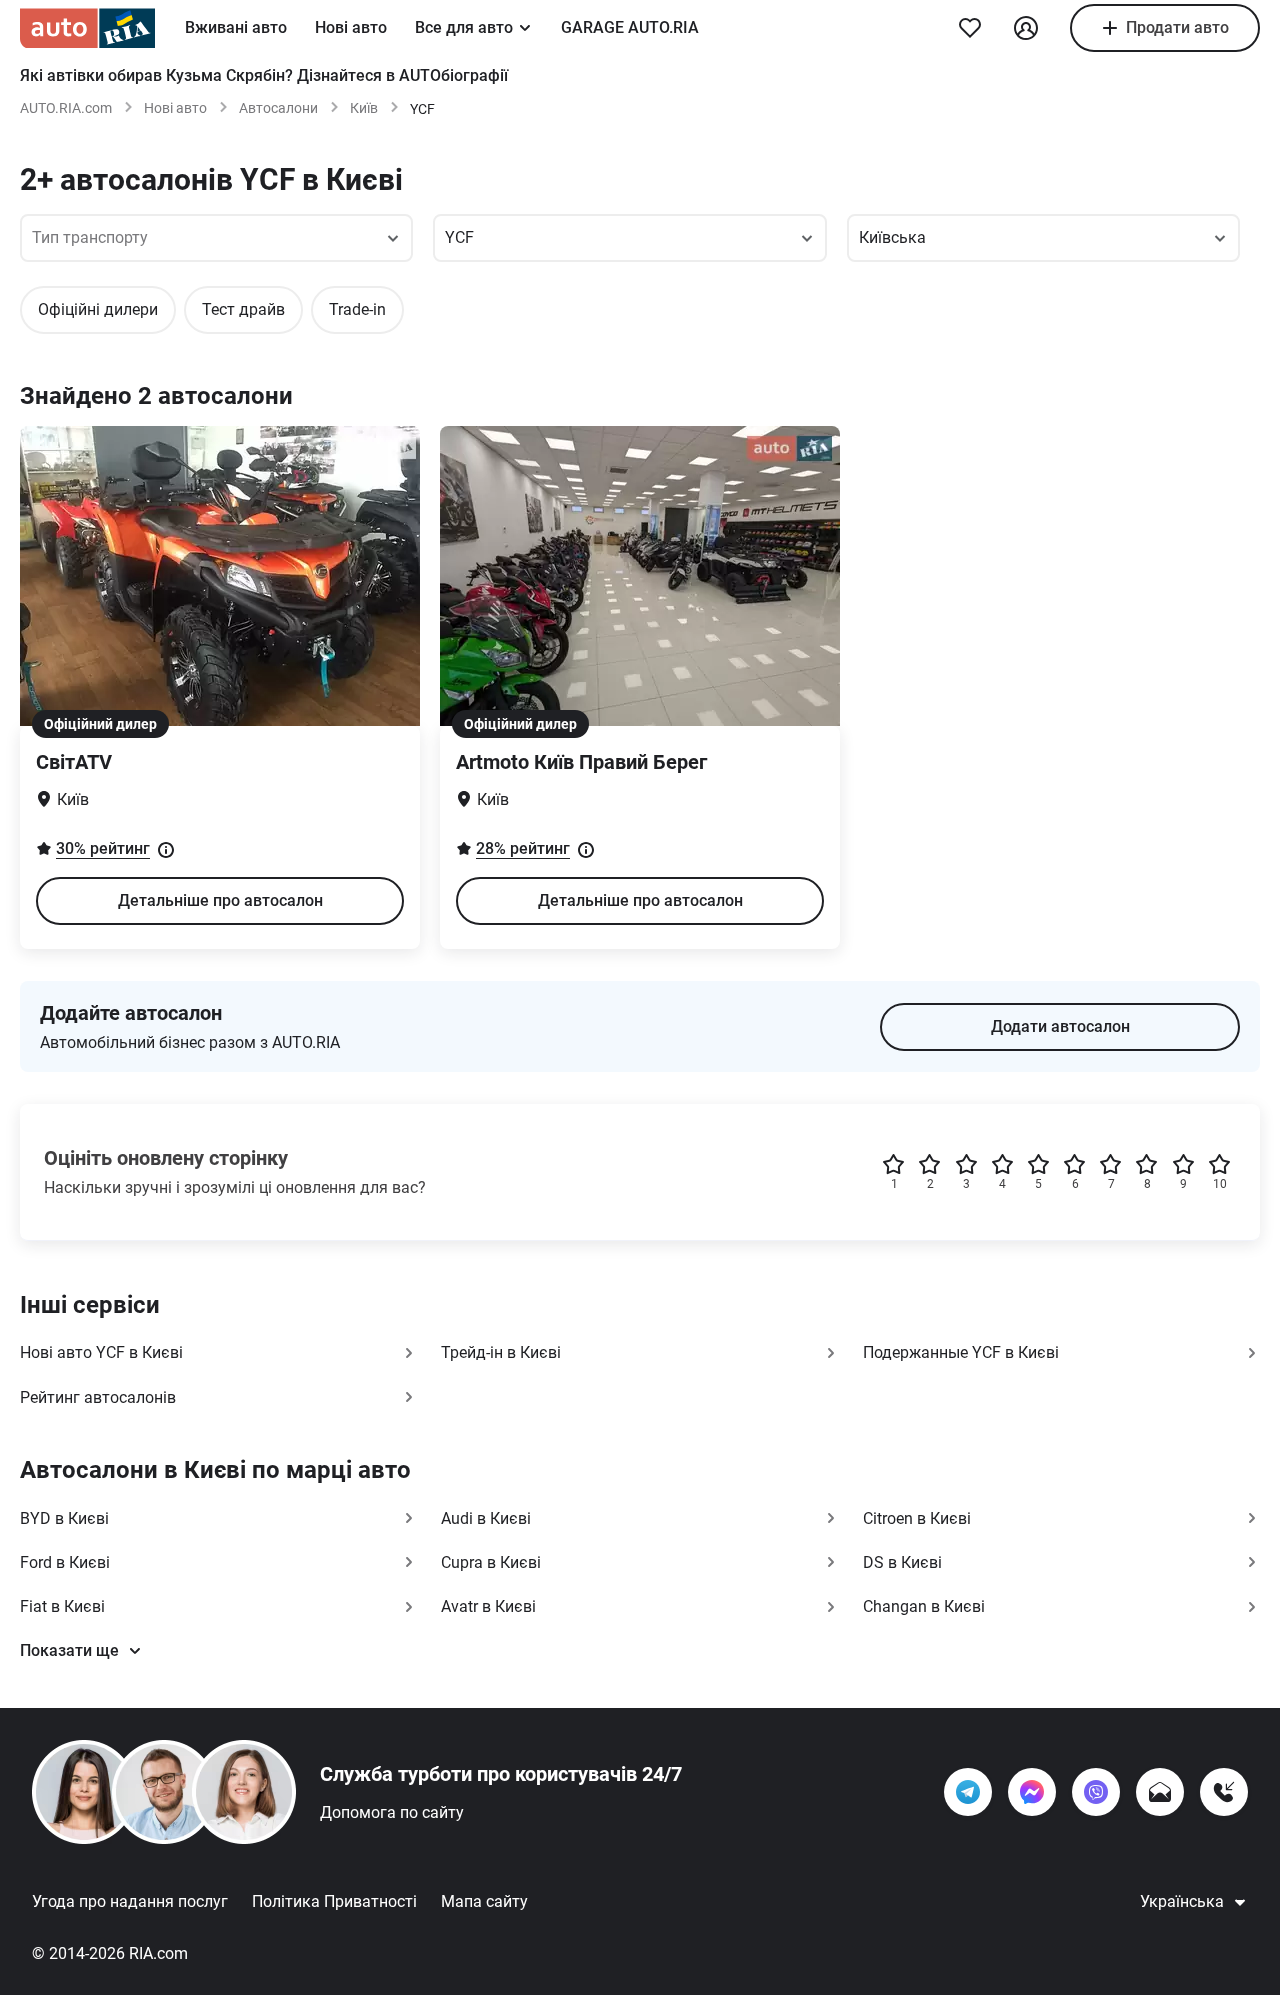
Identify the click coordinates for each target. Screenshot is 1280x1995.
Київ (364, 108)
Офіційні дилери (98, 309)
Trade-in (357, 309)
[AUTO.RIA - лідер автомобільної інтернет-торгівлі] (87, 28)
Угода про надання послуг (130, 1901)
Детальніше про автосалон (220, 900)
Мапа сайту (484, 1901)
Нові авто (351, 27)
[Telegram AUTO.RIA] (968, 1792)
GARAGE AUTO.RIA (630, 27)
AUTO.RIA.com (66, 108)
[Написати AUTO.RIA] (1160, 1792)
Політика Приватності (334, 1901)
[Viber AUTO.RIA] (1096, 1792)
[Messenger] (1032, 1792)
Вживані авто (236, 27)
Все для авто (464, 27)
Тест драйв (243, 309)
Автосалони (278, 108)
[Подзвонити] (1224, 1792)
